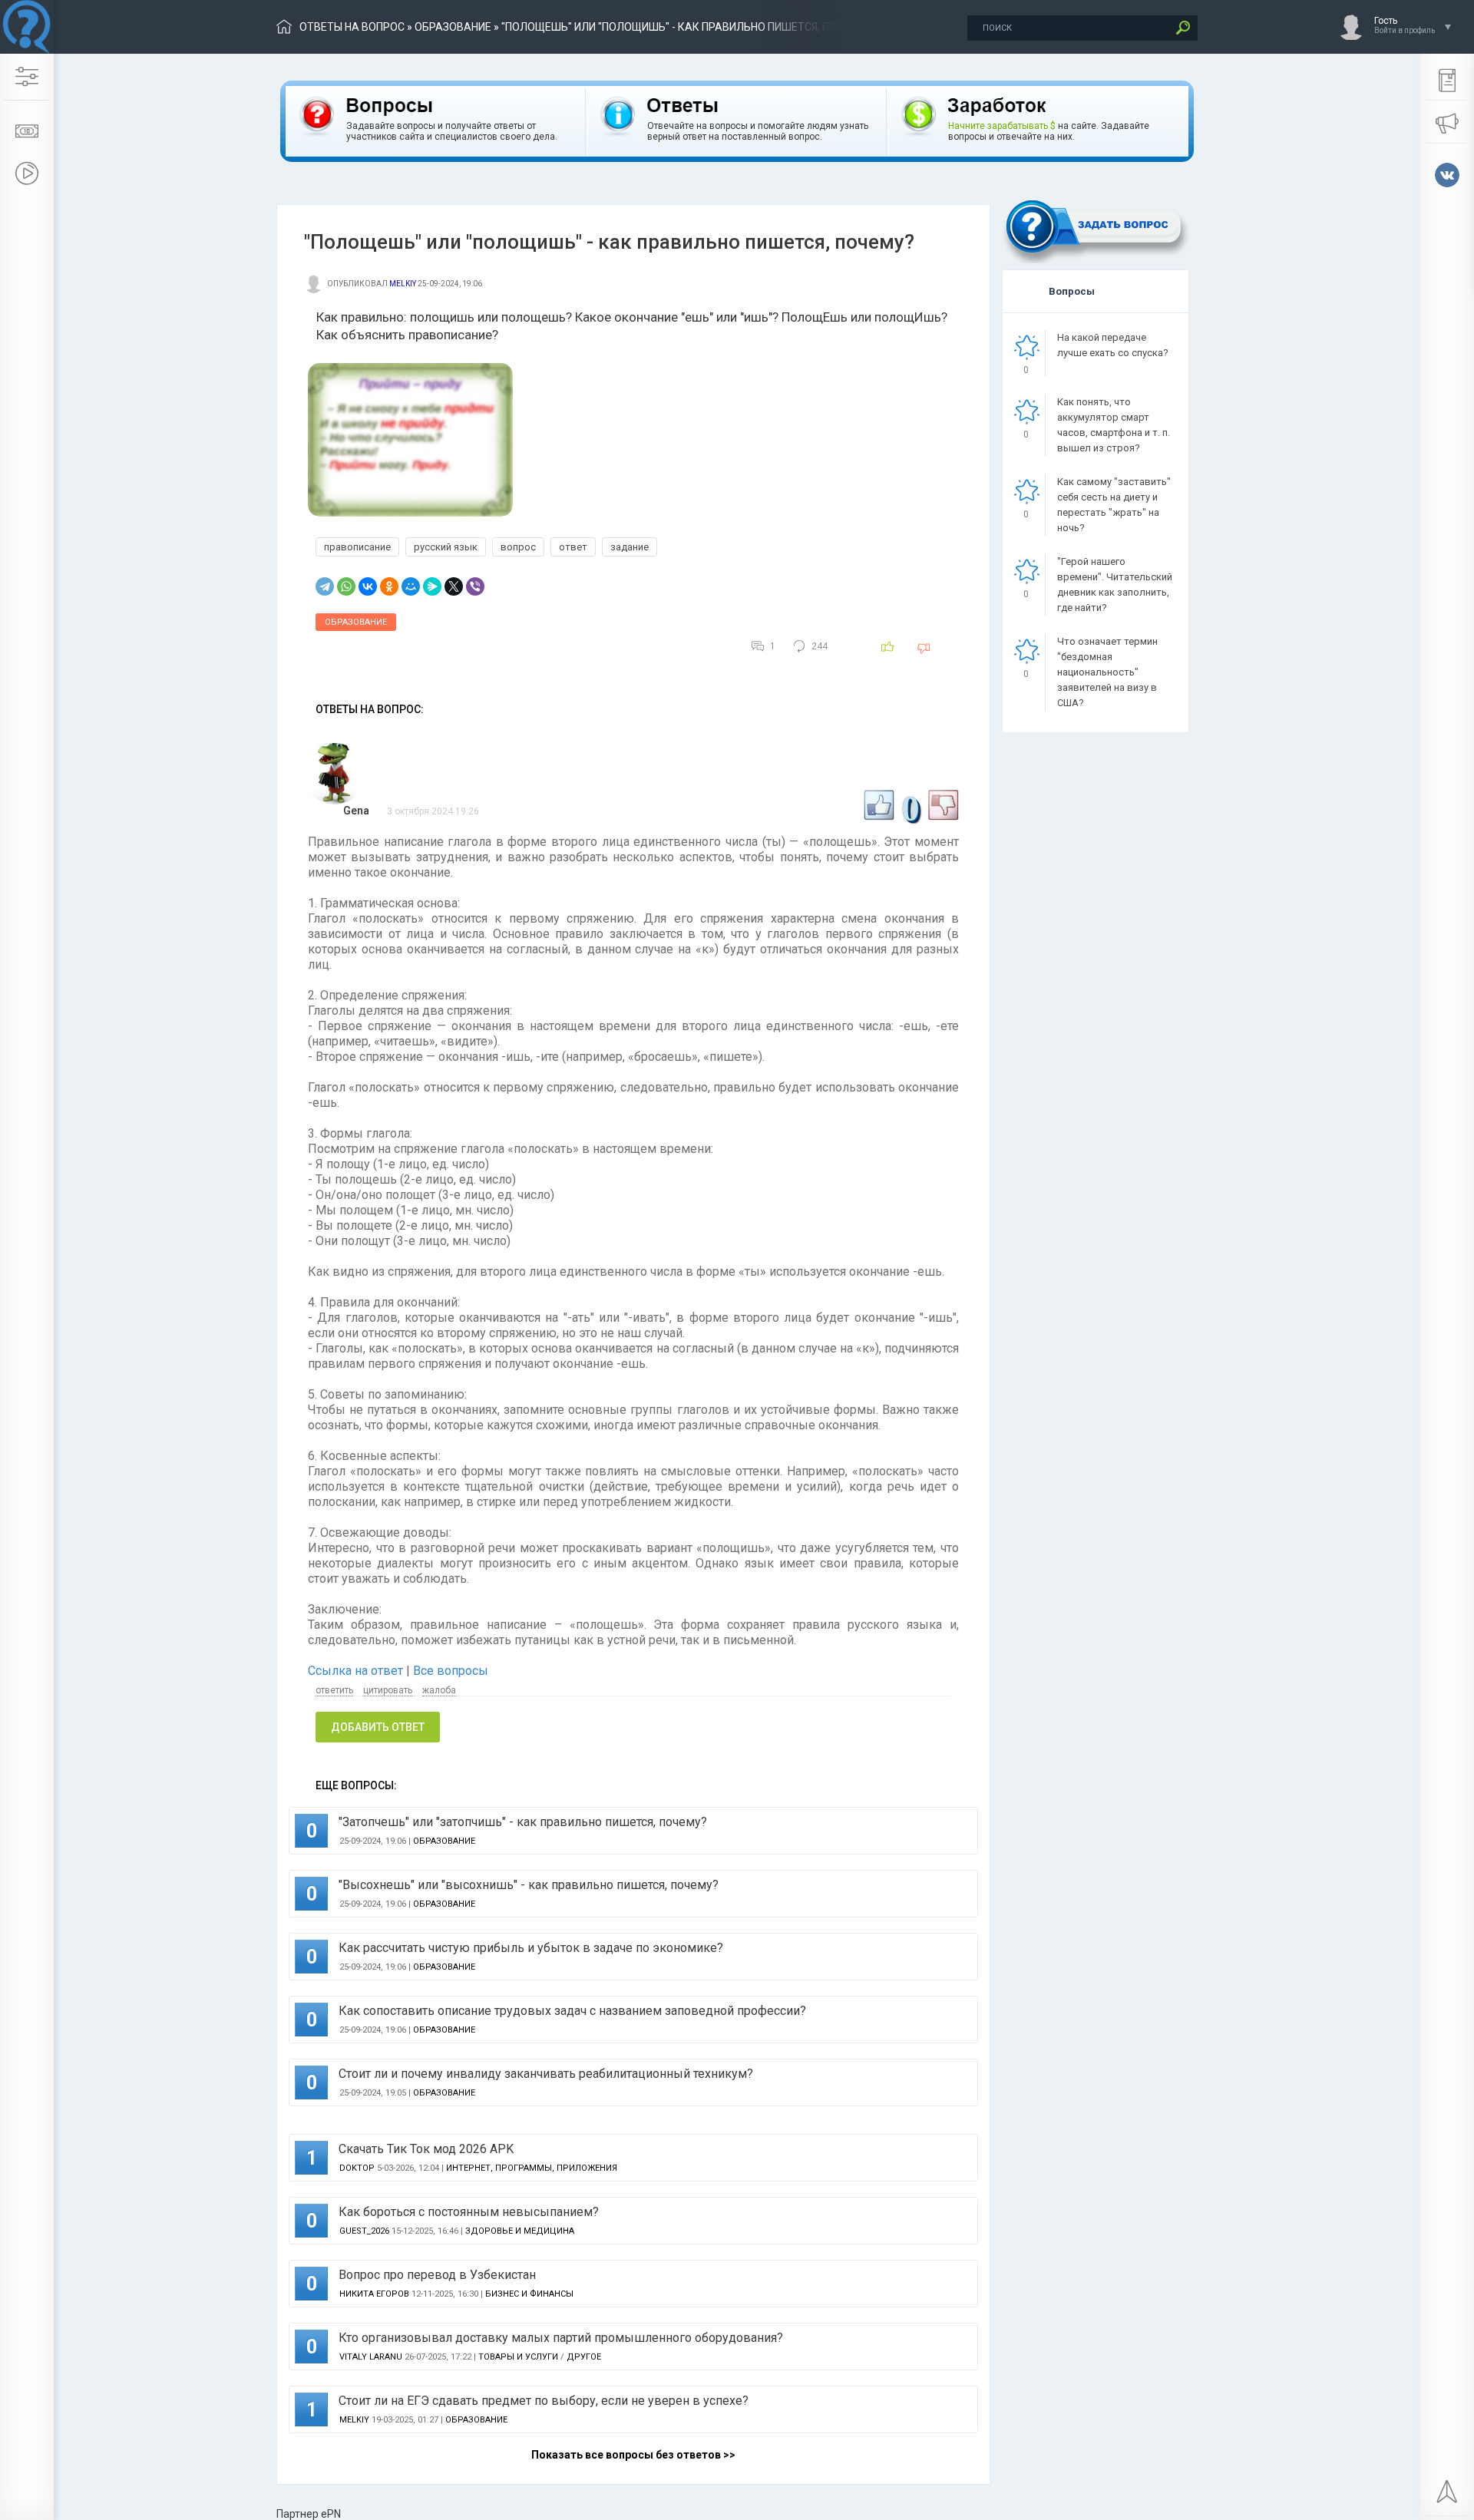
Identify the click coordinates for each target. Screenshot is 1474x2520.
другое (584, 2357)
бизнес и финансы (529, 2294)
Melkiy (403, 284)
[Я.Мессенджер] (432, 586)
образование (453, 27)
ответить (334, 1690)
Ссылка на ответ (357, 1671)
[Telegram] (325, 586)
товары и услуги (518, 2357)
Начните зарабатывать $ (1002, 126)
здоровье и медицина (520, 2231)
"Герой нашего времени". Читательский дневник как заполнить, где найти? (1115, 585)
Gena (356, 811)
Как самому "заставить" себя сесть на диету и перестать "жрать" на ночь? (1114, 505)
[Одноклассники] (389, 586)
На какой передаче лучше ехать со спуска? (1113, 345)
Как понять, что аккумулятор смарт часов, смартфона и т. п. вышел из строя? (1114, 425)
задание (630, 547)
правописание (357, 547)
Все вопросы (451, 1671)
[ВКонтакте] (368, 586)
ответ (573, 547)
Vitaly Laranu (371, 2357)
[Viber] (475, 586)
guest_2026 (364, 2231)
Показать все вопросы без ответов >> (633, 2455)
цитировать (388, 1690)
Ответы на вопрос (352, 27)
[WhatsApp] (346, 586)
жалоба (439, 1690)
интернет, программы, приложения (532, 2168)
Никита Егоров (374, 2294)
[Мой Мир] (411, 586)
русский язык (446, 547)
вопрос (518, 547)
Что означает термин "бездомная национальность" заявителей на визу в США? (1107, 672)
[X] (454, 586)
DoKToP (357, 2168)
